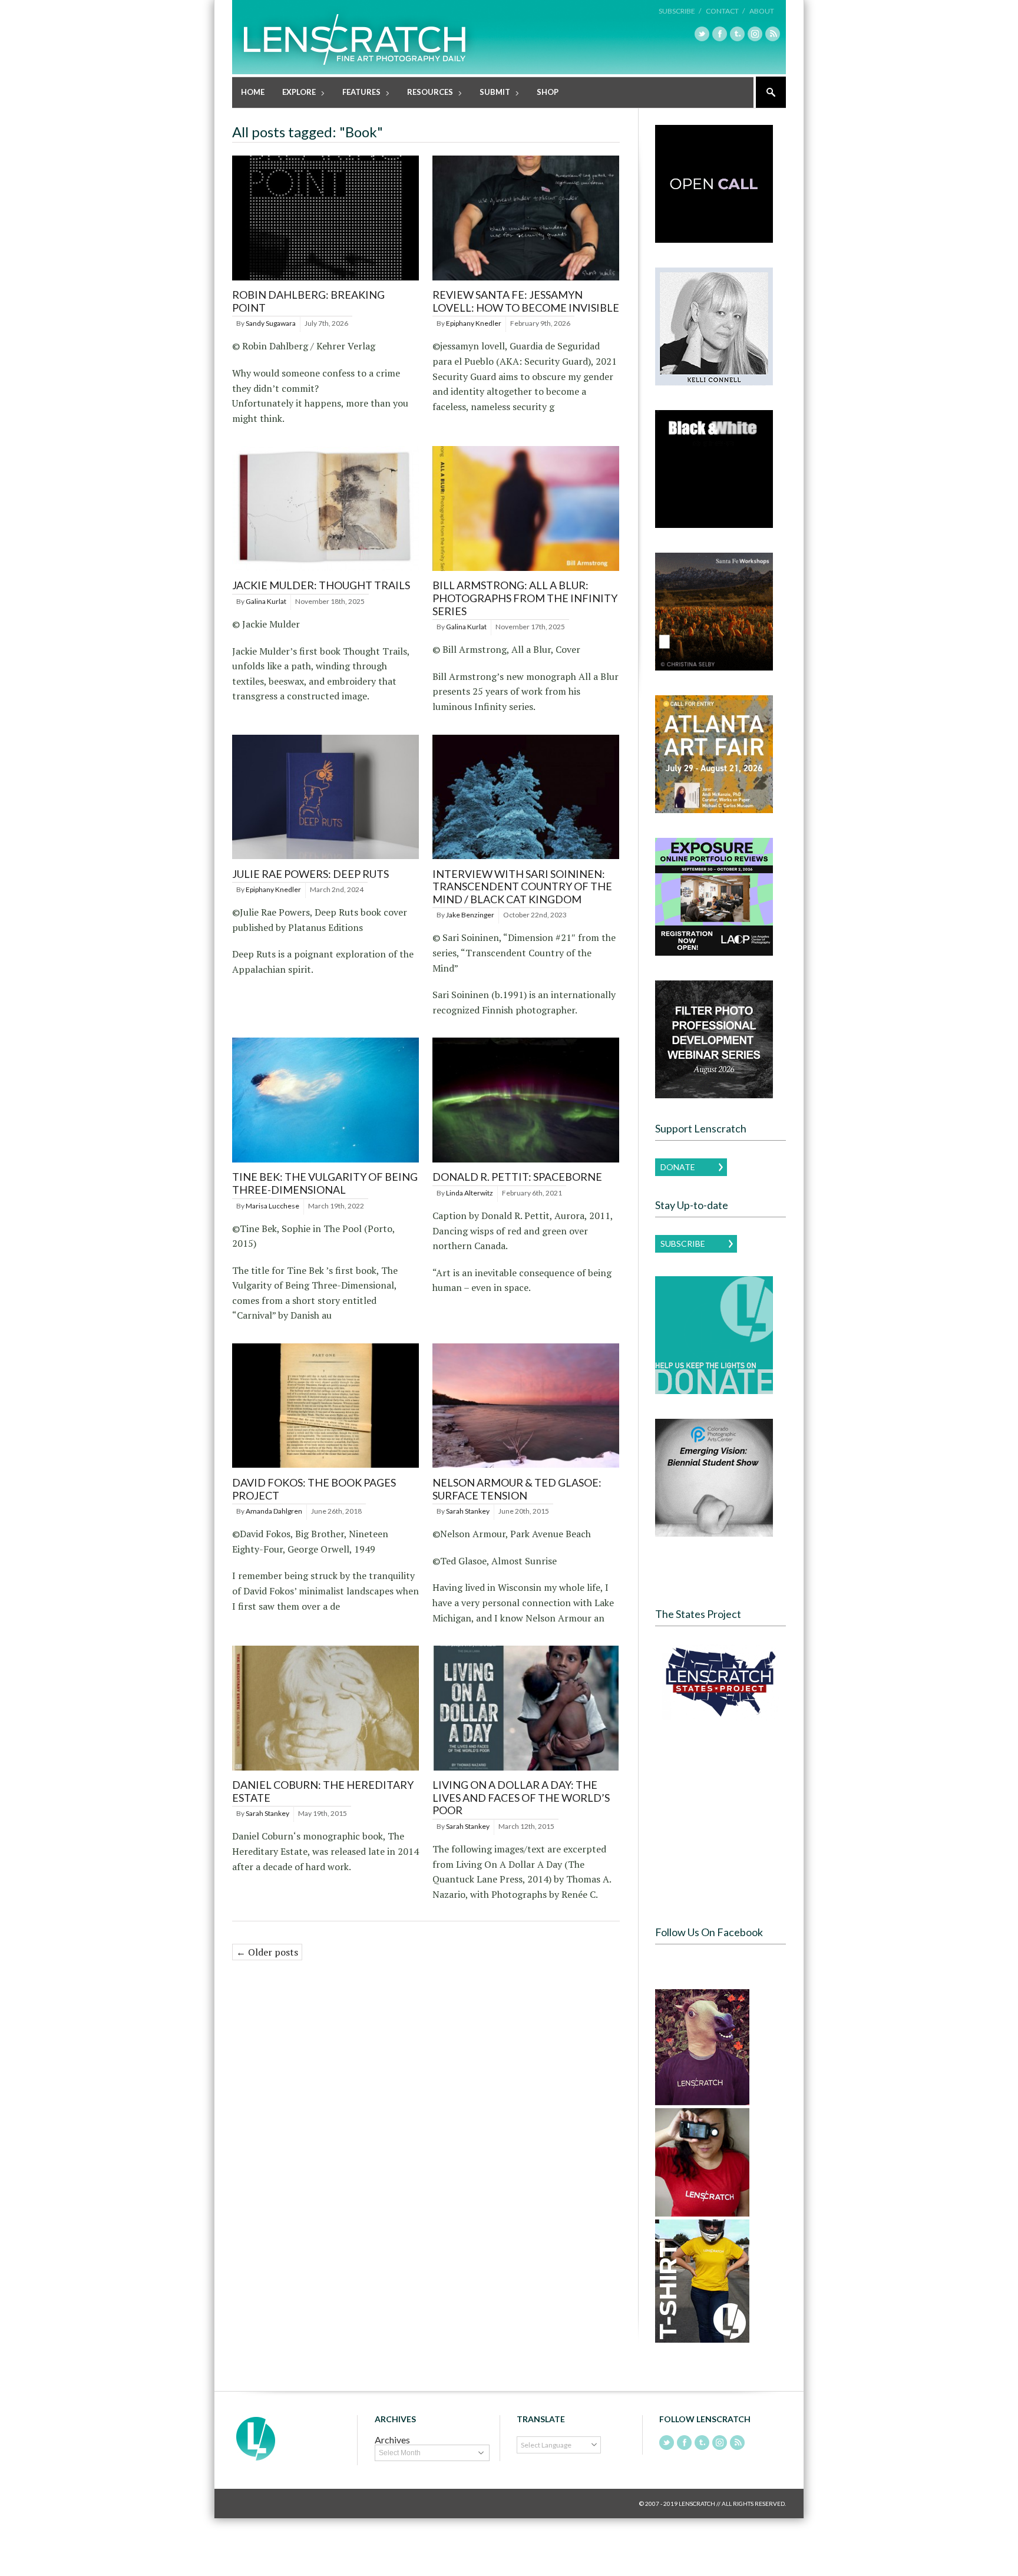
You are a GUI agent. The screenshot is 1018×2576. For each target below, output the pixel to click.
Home (253, 92)
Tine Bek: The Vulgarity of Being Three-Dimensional (325, 1183)
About (762, 11)
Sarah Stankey (468, 1511)
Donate (678, 1167)
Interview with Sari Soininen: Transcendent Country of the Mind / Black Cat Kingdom (522, 886)
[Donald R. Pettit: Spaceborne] (526, 1163)
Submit (490, 93)
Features (357, 93)
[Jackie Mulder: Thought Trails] (325, 571)
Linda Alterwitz (470, 1193)
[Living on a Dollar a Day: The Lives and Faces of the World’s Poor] (526, 1771)
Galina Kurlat (266, 601)
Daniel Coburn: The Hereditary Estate (323, 1791)
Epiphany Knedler (474, 323)
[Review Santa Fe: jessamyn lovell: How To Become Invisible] (526, 281)
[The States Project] (720, 1682)
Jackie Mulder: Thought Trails (321, 585)
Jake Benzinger (470, 915)
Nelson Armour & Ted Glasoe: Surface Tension (517, 1489)
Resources (426, 93)
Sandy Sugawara (271, 323)
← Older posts (267, 1952)
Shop (548, 92)
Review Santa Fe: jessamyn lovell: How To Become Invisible (526, 301)
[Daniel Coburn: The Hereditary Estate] (325, 1771)
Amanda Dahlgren (274, 1511)
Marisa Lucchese (272, 1206)
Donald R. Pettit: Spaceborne (517, 1177)
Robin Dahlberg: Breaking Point (308, 301)
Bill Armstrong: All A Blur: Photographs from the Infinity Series (525, 598)
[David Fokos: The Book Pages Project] (325, 1468)
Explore (295, 93)
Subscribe (683, 1244)
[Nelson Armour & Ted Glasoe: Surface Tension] (526, 1468)
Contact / (725, 11)
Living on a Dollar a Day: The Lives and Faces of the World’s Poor (521, 1797)
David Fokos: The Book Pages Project (314, 1489)
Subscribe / (680, 11)
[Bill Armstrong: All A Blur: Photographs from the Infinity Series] (526, 571)
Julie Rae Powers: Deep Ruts (310, 874)
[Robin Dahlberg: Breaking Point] (325, 281)
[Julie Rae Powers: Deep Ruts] (325, 859)
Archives (392, 2440)
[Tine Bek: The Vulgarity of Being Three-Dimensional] (325, 1163)
